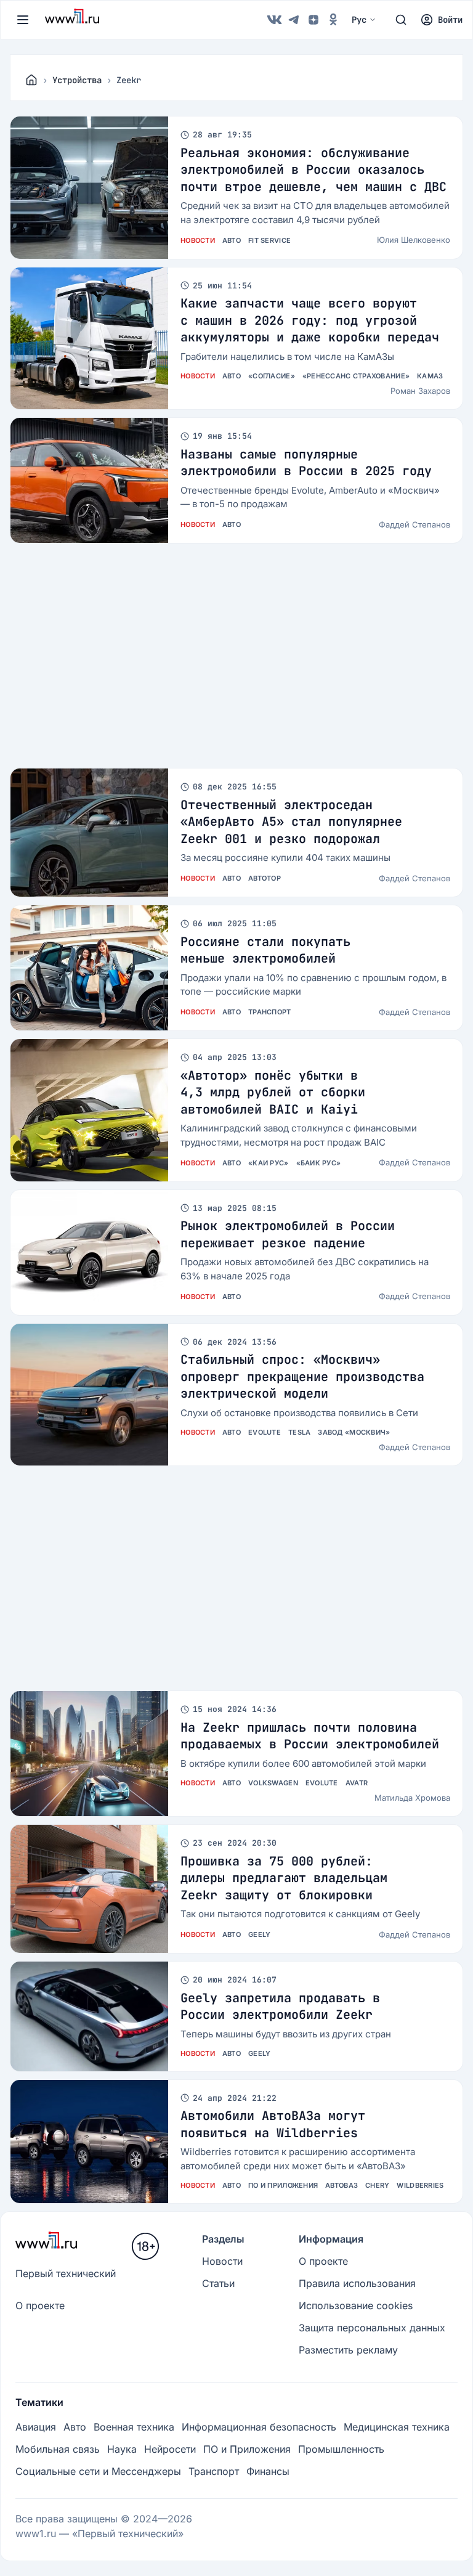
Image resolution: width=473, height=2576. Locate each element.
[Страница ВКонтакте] (274, 20)
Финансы (268, 2471)
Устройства (77, 80)
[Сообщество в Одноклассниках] (333, 20)
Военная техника (134, 2427)
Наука (122, 2449)
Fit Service (269, 240)
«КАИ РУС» (268, 1163)
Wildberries (420, 2185)
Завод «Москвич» (354, 1432)
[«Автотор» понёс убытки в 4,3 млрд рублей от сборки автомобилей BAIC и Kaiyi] (89, 1110)
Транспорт (269, 1012)
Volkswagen (273, 1783)
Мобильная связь (58, 2449)
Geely (259, 1934)
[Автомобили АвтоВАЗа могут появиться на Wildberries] (89, 2142)
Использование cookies (356, 2305)
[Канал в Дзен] (313, 20)
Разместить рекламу (348, 2350)
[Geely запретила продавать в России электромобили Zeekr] (89, 2016)
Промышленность (341, 2449)
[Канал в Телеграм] (294, 20)
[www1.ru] (31, 80)
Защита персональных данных (372, 2328)
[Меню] (23, 20)
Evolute (265, 1432)
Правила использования (357, 2283)
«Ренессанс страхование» (356, 376)
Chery (377, 2185)
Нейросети (170, 2449)
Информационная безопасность (259, 2427)
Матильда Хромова (412, 1798)
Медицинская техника (397, 2427)
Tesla (299, 1432)
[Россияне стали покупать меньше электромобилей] (89, 968)
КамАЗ (430, 376)
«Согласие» (272, 376)
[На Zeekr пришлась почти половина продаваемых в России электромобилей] (89, 1754)
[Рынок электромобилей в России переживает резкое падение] (89, 1253)
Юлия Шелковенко (414, 240)
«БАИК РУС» (319, 1163)
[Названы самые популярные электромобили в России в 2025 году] (89, 480)
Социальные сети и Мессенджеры (98, 2471)
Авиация (36, 2427)
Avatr (357, 1783)
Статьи (218, 2283)
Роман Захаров (420, 391)
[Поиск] (401, 20)
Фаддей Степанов (414, 524)
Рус (359, 20)
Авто (232, 240)
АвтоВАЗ (342, 2185)
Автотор (265, 878)
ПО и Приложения (283, 2185)
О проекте (40, 2305)
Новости (198, 240)
